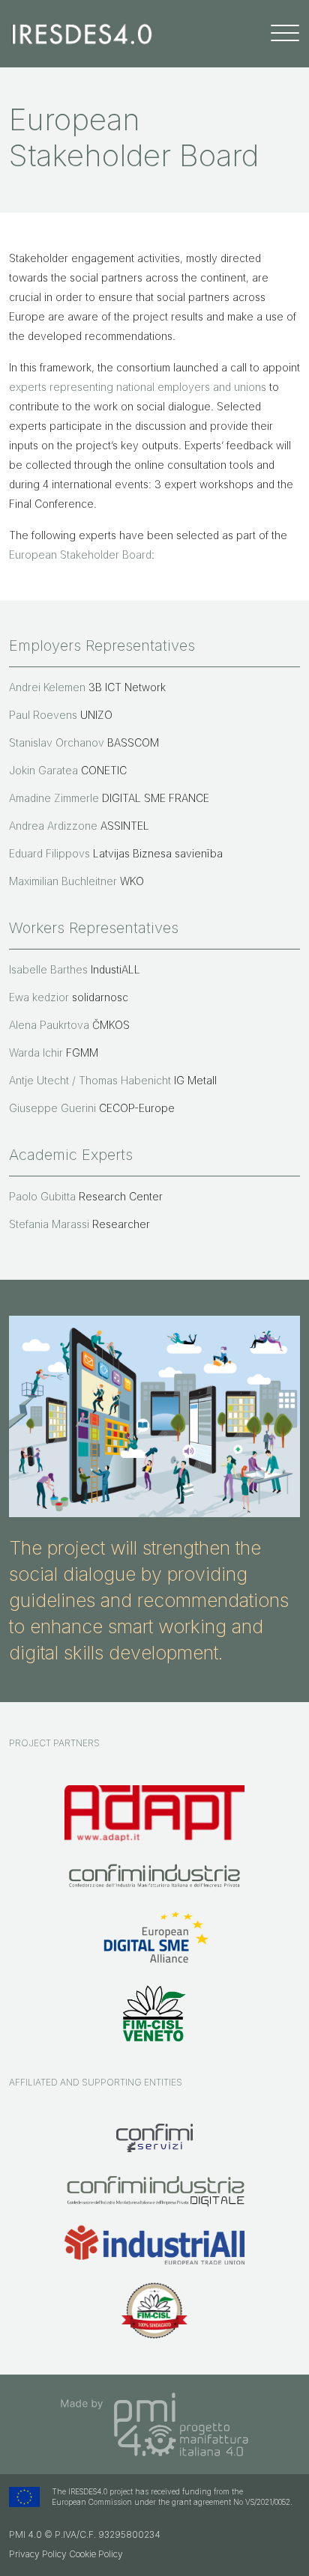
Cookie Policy (96, 2554)
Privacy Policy (38, 2554)
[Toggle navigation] (285, 33)
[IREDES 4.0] (82, 33)
